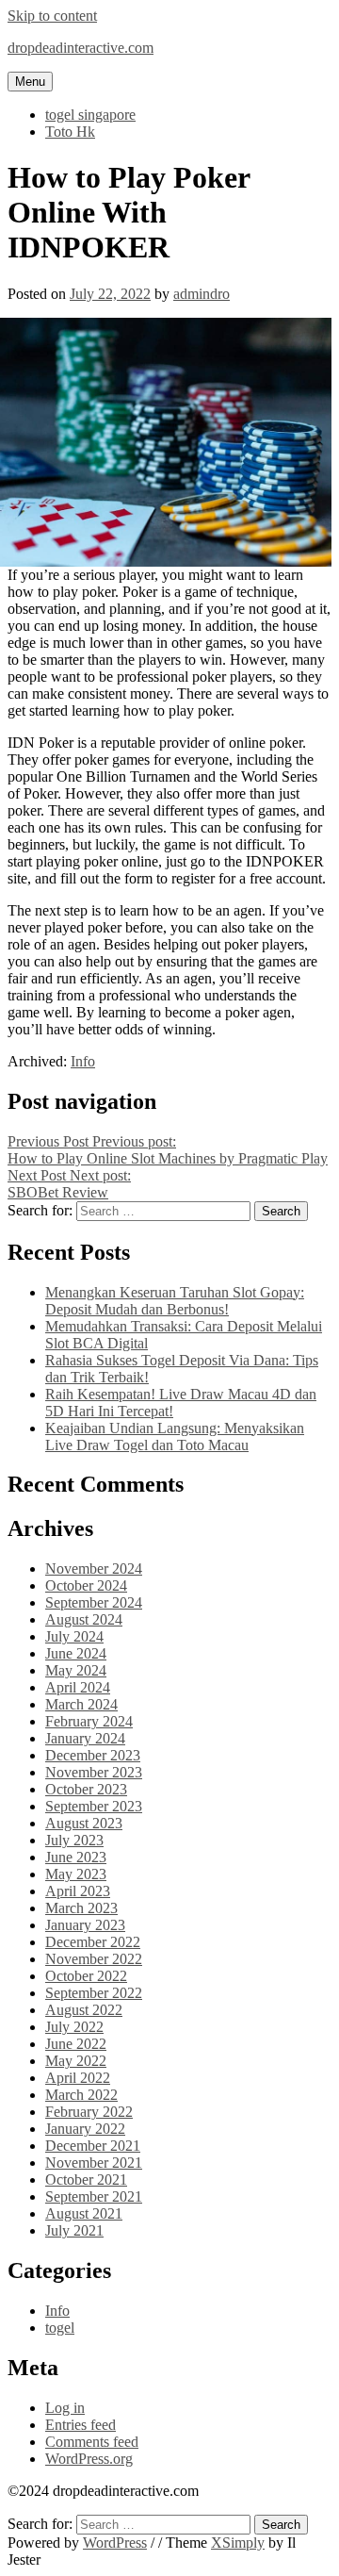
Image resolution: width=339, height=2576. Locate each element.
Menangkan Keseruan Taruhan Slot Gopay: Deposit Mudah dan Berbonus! (175, 1301)
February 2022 (89, 2112)
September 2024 (94, 1602)
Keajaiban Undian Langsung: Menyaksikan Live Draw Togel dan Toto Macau (175, 1437)
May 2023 (76, 1874)
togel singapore (90, 115)
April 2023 (78, 1891)
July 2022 (74, 2027)
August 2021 (84, 2213)
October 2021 (86, 2180)
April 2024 (78, 1687)
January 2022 (85, 2129)
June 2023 (76, 1857)
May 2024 (76, 1670)
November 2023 (94, 1772)
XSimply (238, 2543)
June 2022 (76, 2044)
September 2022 (94, 1993)
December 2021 (93, 2146)
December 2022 (93, 1942)
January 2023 (85, 1925)
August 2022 (84, 2010)
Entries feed (81, 2425)
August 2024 (84, 1619)
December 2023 (93, 1755)
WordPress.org (89, 2459)
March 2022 (81, 2095)
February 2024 (89, 1721)
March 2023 (81, 1908)
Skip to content (52, 16)
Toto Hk (70, 132)
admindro (202, 294)
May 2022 (76, 2061)
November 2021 (94, 2163)
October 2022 (86, 1976)
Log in (65, 2408)
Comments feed (92, 2442)
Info (83, 1061)
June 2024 (76, 1653)
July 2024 (74, 1636)
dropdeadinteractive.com (81, 48)
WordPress (115, 2543)
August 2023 (84, 1823)
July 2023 (74, 1840)
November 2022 (94, 1959)
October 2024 (86, 1585)
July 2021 (74, 2230)
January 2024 (85, 1738)
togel (60, 2328)
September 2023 (94, 1806)
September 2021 (94, 2196)
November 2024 (94, 1569)
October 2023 (86, 1789)
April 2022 (78, 2078)
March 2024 (81, 1704)
